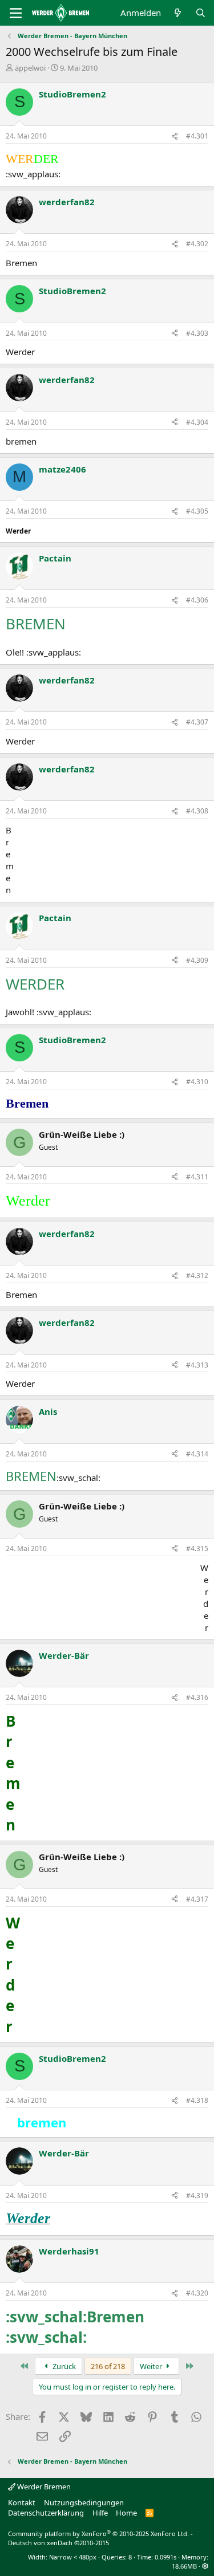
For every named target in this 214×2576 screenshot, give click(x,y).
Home (126, 2513)
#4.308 (197, 811)
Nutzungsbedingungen (84, 2502)
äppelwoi (30, 68)
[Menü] (16, 13)
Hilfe (100, 2513)
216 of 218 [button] (108, 2366)
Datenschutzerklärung (46, 2513)
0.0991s (165, 2557)
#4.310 (197, 1082)
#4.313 (197, 1365)
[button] (205, 2566)
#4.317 (197, 1899)
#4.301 (197, 136)
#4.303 (197, 333)
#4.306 (197, 600)
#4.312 (197, 1275)
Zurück (63, 2366)
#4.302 (197, 244)
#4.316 (197, 1697)
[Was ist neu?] (178, 13)
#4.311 (197, 1177)
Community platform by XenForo (98, 2534)
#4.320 (197, 2293)
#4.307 (197, 722)
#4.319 (197, 2195)
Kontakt (22, 2502)
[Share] (175, 137)
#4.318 (197, 2100)
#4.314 (197, 1454)
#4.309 (197, 960)
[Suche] (201, 13)
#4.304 (197, 422)
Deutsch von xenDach (58, 2543)
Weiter (152, 2366)
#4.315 (197, 1549)
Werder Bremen (43, 2487)
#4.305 (197, 511)
